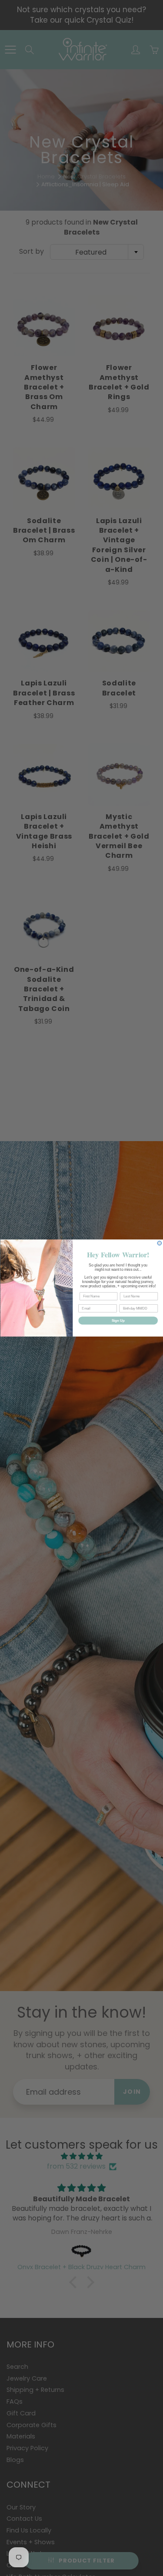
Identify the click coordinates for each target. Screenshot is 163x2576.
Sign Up (118, 1320)
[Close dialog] (160, 1243)
